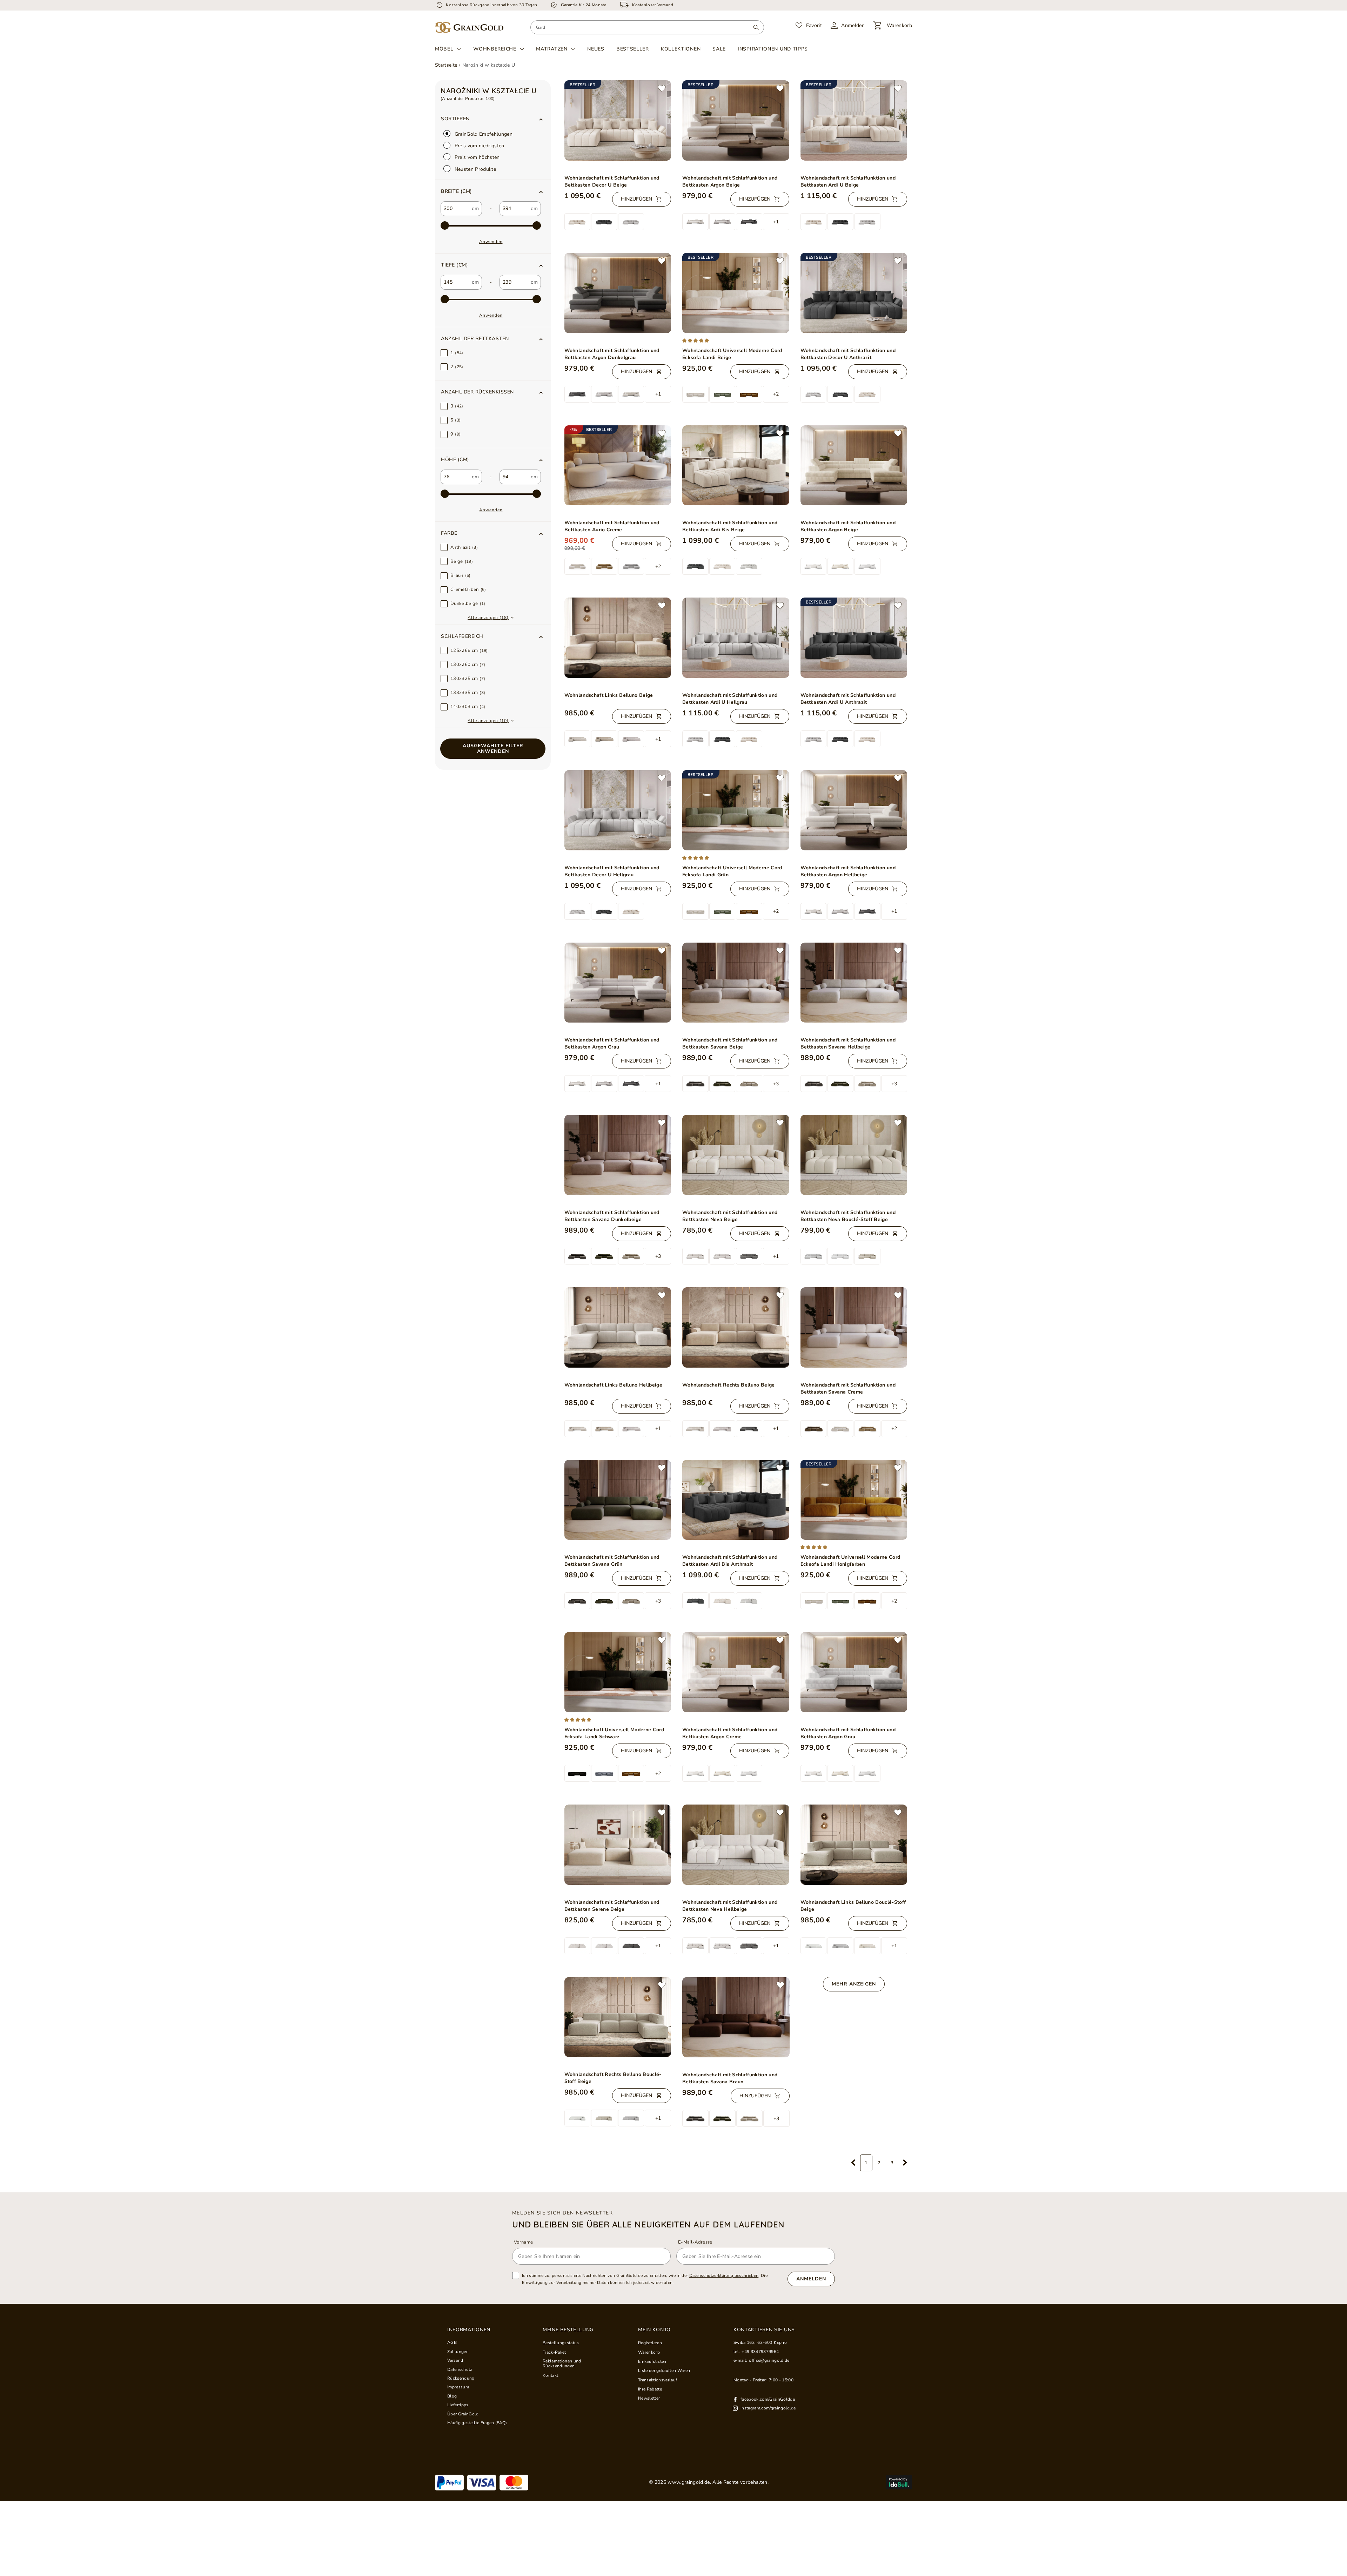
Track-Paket (554, 2352)
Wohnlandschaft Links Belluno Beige (609, 695)
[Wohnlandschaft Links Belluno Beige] (618, 638)
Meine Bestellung (568, 2330)
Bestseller (633, 49)
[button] (493, 191)
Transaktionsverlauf (658, 2380)
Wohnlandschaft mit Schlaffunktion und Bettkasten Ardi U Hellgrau (730, 699)
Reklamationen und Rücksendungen (562, 2364)
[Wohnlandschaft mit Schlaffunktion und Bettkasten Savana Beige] (736, 983)
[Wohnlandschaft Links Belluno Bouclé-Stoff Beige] (854, 1845)
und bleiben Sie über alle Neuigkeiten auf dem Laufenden (648, 2224)
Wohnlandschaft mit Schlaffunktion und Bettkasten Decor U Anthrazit (848, 354)
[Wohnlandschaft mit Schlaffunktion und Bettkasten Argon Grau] (618, 983)
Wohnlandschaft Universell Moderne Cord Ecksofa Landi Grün (732, 871)
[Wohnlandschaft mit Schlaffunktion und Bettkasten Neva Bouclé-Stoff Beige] (854, 1155)
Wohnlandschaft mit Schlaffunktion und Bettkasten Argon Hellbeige (848, 871)
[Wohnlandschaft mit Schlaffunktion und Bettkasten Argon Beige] (854, 465)
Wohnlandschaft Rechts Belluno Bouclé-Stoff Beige (613, 2078)
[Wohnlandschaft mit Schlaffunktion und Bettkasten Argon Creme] (736, 1672)
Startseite (446, 65)
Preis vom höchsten (477, 157)
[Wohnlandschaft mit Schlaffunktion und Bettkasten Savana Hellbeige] (854, 983)
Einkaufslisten (652, 2361)
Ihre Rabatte (650, 2389)
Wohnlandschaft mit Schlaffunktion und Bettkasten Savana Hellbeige (848, 1043)
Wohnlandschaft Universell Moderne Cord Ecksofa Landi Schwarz (614, 1733)
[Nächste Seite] (905, 2163)
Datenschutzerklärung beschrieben (724, 2275)
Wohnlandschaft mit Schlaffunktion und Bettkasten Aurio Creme (612, 526)
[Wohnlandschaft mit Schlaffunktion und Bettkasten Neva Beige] (736, 1155)
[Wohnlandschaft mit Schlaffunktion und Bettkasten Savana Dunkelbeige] (618, 1155)
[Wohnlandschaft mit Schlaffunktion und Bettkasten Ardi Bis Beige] (736, 466)
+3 (776, 1084)
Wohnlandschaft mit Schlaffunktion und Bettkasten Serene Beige (612, 1906)
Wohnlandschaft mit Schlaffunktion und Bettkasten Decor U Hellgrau (612, 871)
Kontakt (550, 2375)
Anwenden (491, 242)
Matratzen (552, 49)
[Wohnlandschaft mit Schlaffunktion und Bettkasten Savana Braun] (736, 2017)
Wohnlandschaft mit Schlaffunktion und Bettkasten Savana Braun (730, 2078)
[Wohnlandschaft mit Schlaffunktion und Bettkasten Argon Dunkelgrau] (618, 293)
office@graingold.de (769, 2360)
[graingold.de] (469, 28)
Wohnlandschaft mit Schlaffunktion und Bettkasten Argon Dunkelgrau (612, 354)
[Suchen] (756, 27)
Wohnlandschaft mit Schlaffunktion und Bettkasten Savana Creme (848, 1388)
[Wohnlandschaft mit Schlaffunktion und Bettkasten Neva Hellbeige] (736, 1845)
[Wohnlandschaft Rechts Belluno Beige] (736, 1327)
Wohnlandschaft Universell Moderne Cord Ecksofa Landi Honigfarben (850, 1561)
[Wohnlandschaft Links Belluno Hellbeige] (618, 1327)
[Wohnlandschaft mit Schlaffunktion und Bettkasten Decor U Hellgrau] (618, 810)
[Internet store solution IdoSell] (899, 2482)
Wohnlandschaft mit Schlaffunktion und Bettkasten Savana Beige (730, 1043)
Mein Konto (654, 2330)
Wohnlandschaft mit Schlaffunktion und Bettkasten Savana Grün (612, 1561)
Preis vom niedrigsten (479, 146)
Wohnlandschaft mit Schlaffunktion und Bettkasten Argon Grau (612, 1043)
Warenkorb (649, 2352)
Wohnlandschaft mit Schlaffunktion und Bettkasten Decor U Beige (612, 181)
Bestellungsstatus (561, 2343)
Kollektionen (681, 49)
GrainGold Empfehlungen (483, 134)
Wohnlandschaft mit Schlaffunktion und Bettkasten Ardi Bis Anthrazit (730, 1561)
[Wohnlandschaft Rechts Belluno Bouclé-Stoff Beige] (618, 2017)
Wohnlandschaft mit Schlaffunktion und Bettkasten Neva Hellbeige (730, 1906)
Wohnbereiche (495, 49)
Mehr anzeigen (854, 1984)
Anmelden (811, 2279)
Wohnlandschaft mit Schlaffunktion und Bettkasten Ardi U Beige (848, 181)
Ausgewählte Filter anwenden (493, 748)
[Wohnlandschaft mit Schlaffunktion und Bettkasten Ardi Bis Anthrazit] (736, 1500)
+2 (776, 394)
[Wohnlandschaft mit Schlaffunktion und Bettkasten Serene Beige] (618, 1845)
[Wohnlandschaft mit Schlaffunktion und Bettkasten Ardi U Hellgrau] (736, 638)
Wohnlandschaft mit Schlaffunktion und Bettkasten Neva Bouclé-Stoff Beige (848, 1216)
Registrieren (650, 2343)
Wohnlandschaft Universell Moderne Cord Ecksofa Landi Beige (732, 354)
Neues (596, 49)
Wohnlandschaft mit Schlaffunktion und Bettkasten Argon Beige (730, 181)
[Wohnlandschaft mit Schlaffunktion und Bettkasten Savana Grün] (618, 1500)
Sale (719, 49)
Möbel (444, 49)
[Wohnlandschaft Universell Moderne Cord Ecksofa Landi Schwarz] (618, 1672)
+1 (776, 222)
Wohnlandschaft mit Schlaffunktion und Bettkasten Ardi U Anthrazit (848, 699)
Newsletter (649, 2398)
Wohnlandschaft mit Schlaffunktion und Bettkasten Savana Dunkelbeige (612, 1216)
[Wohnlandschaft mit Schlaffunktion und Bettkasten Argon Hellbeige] (854, 810)
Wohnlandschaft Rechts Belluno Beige (729, 1385)
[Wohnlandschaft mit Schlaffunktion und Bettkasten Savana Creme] (854, 1327)
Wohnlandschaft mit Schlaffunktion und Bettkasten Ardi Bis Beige (730, 526)
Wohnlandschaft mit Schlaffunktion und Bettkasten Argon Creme (730, 1733)
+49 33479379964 (760, 2352)
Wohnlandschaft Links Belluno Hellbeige (614, 1385)
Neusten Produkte (475, 169)
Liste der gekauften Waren (664, 2371)
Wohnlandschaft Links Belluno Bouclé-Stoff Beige (853, 1906)
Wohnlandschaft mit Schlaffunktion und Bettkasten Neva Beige (730, 1216)
